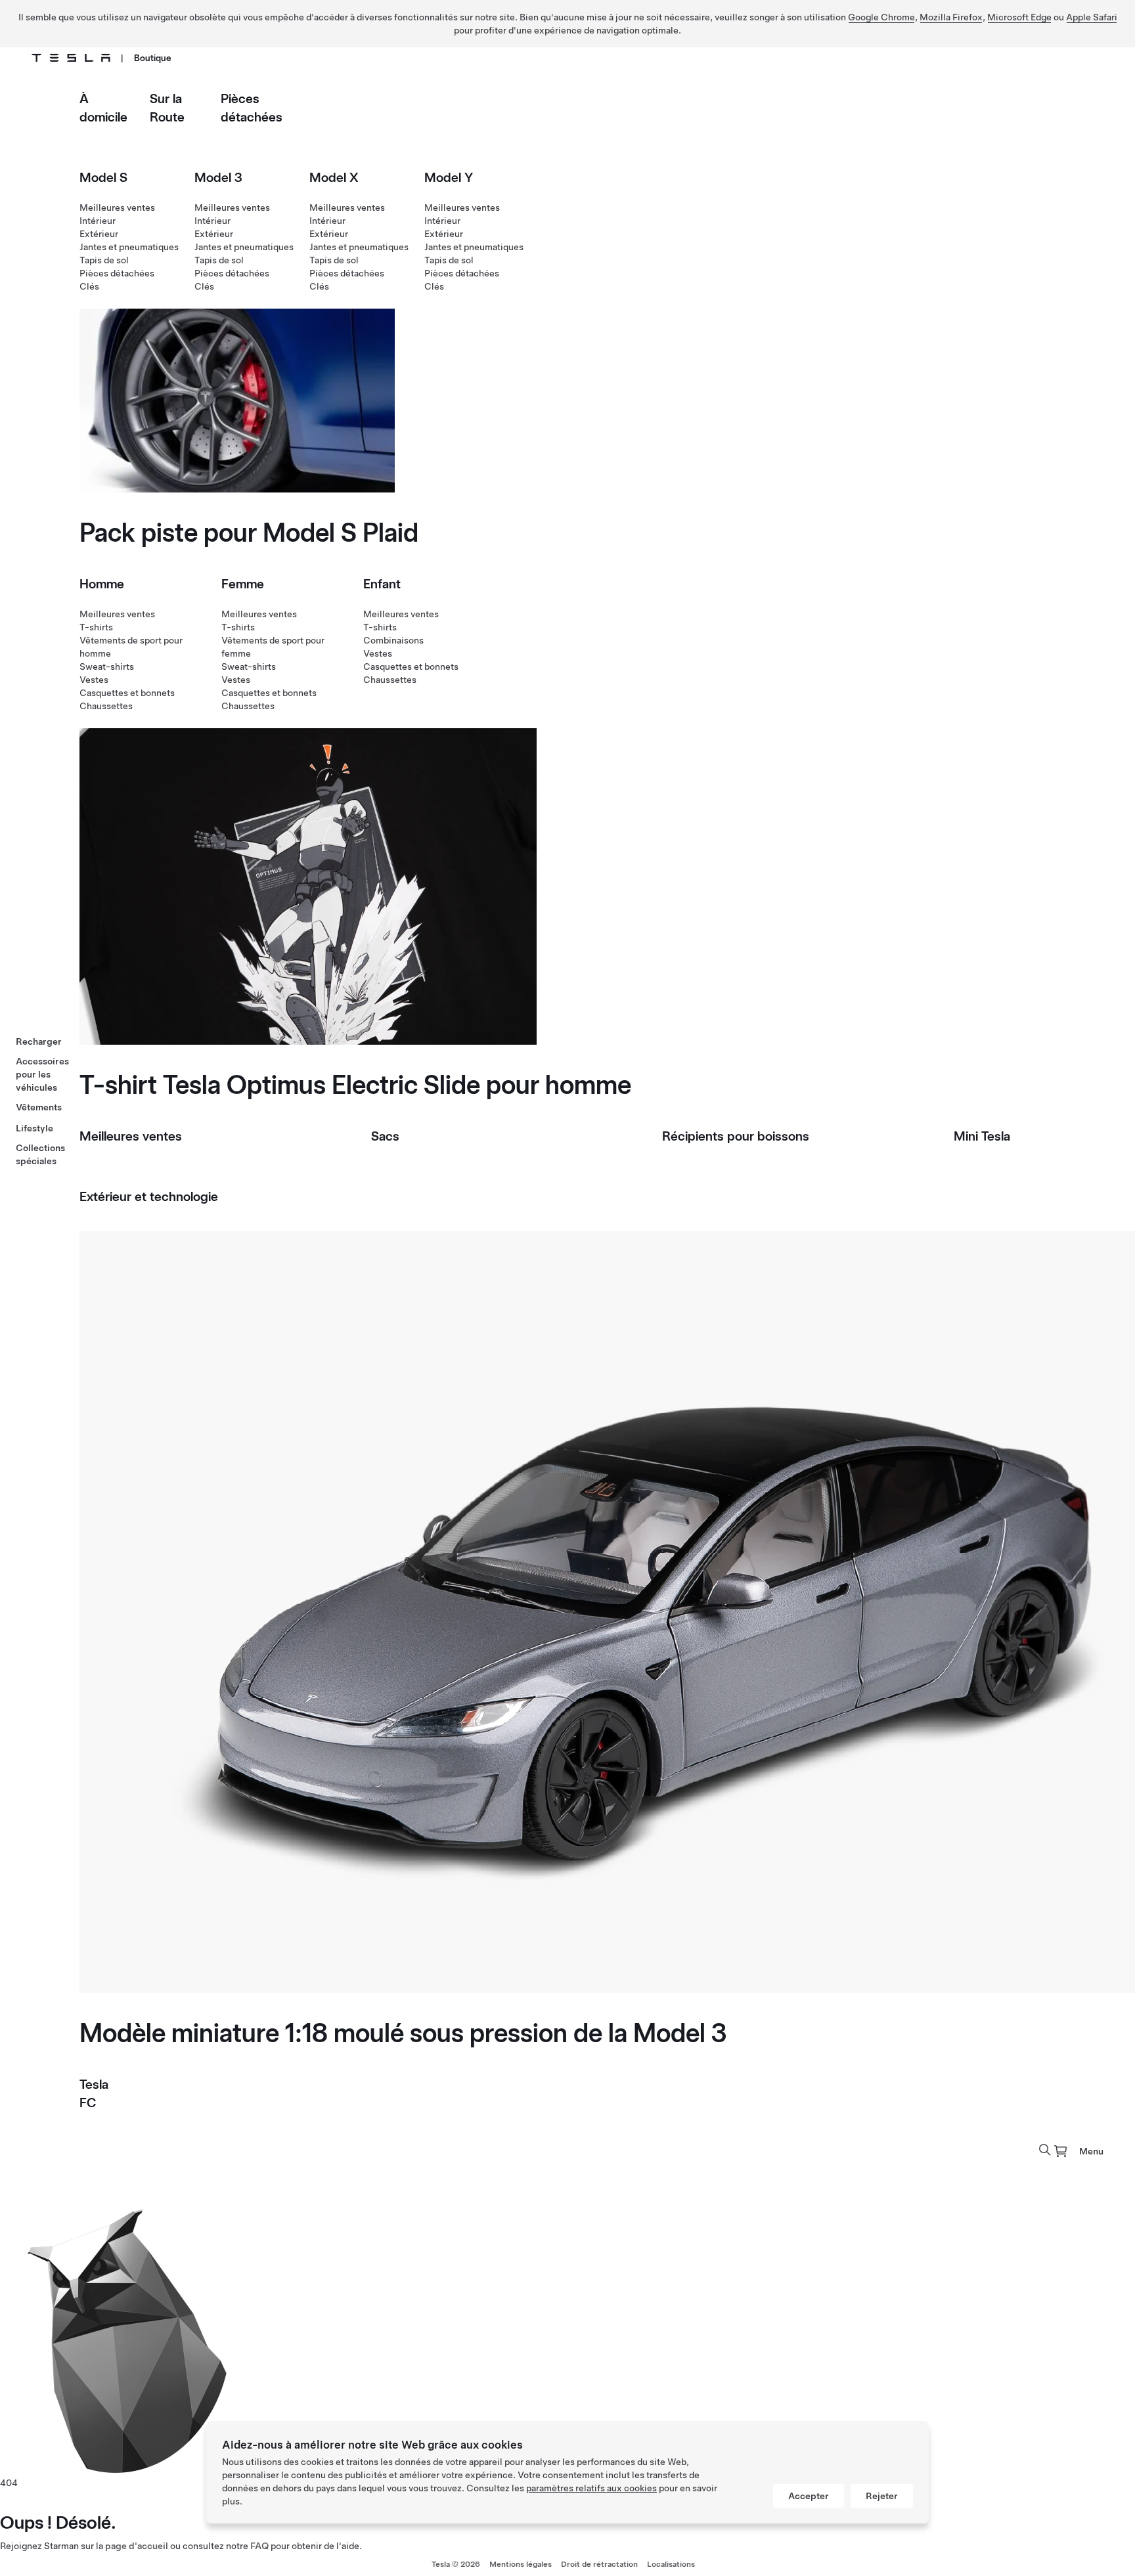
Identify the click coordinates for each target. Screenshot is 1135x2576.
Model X (334, 177)
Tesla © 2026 (456, 2564)
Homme (102, 584)
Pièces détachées (117, 273)
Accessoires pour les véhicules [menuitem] (42, 1074)
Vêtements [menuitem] (39, 1107)
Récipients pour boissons (736, 1136)
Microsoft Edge (1019, 17)
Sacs (385, 1136)
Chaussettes (106, 706)
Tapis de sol (104, 260)
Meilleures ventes (117, 207)
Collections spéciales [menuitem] (40, 1154)
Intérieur (98, 221)
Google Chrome (881, 17)
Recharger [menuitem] (39, 1041)
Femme (243, 584)
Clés (89, 286)
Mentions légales (521, 2564)
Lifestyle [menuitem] (34, 1128)
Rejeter (882, 2496)
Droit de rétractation (599, 2564)
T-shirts (96, 627)
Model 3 (218, 177)
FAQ (259, 2546)
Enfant (382, 584)
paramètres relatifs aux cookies (591, 2488)
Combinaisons (393, 640)
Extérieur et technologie (149, 1196)
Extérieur (99, 234)
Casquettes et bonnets (127, 693)
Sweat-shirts (107, 666)
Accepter (809, 2496)
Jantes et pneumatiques (129, 247)
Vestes (94, 680)
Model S (103, 177)
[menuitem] (1061, 2151)
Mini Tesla (982, 1136)
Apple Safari (1092, 17)
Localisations (671, 2564)
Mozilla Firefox (951, 17)
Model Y (449, 177)
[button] (1045, 2150)
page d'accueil (137, 2546)
